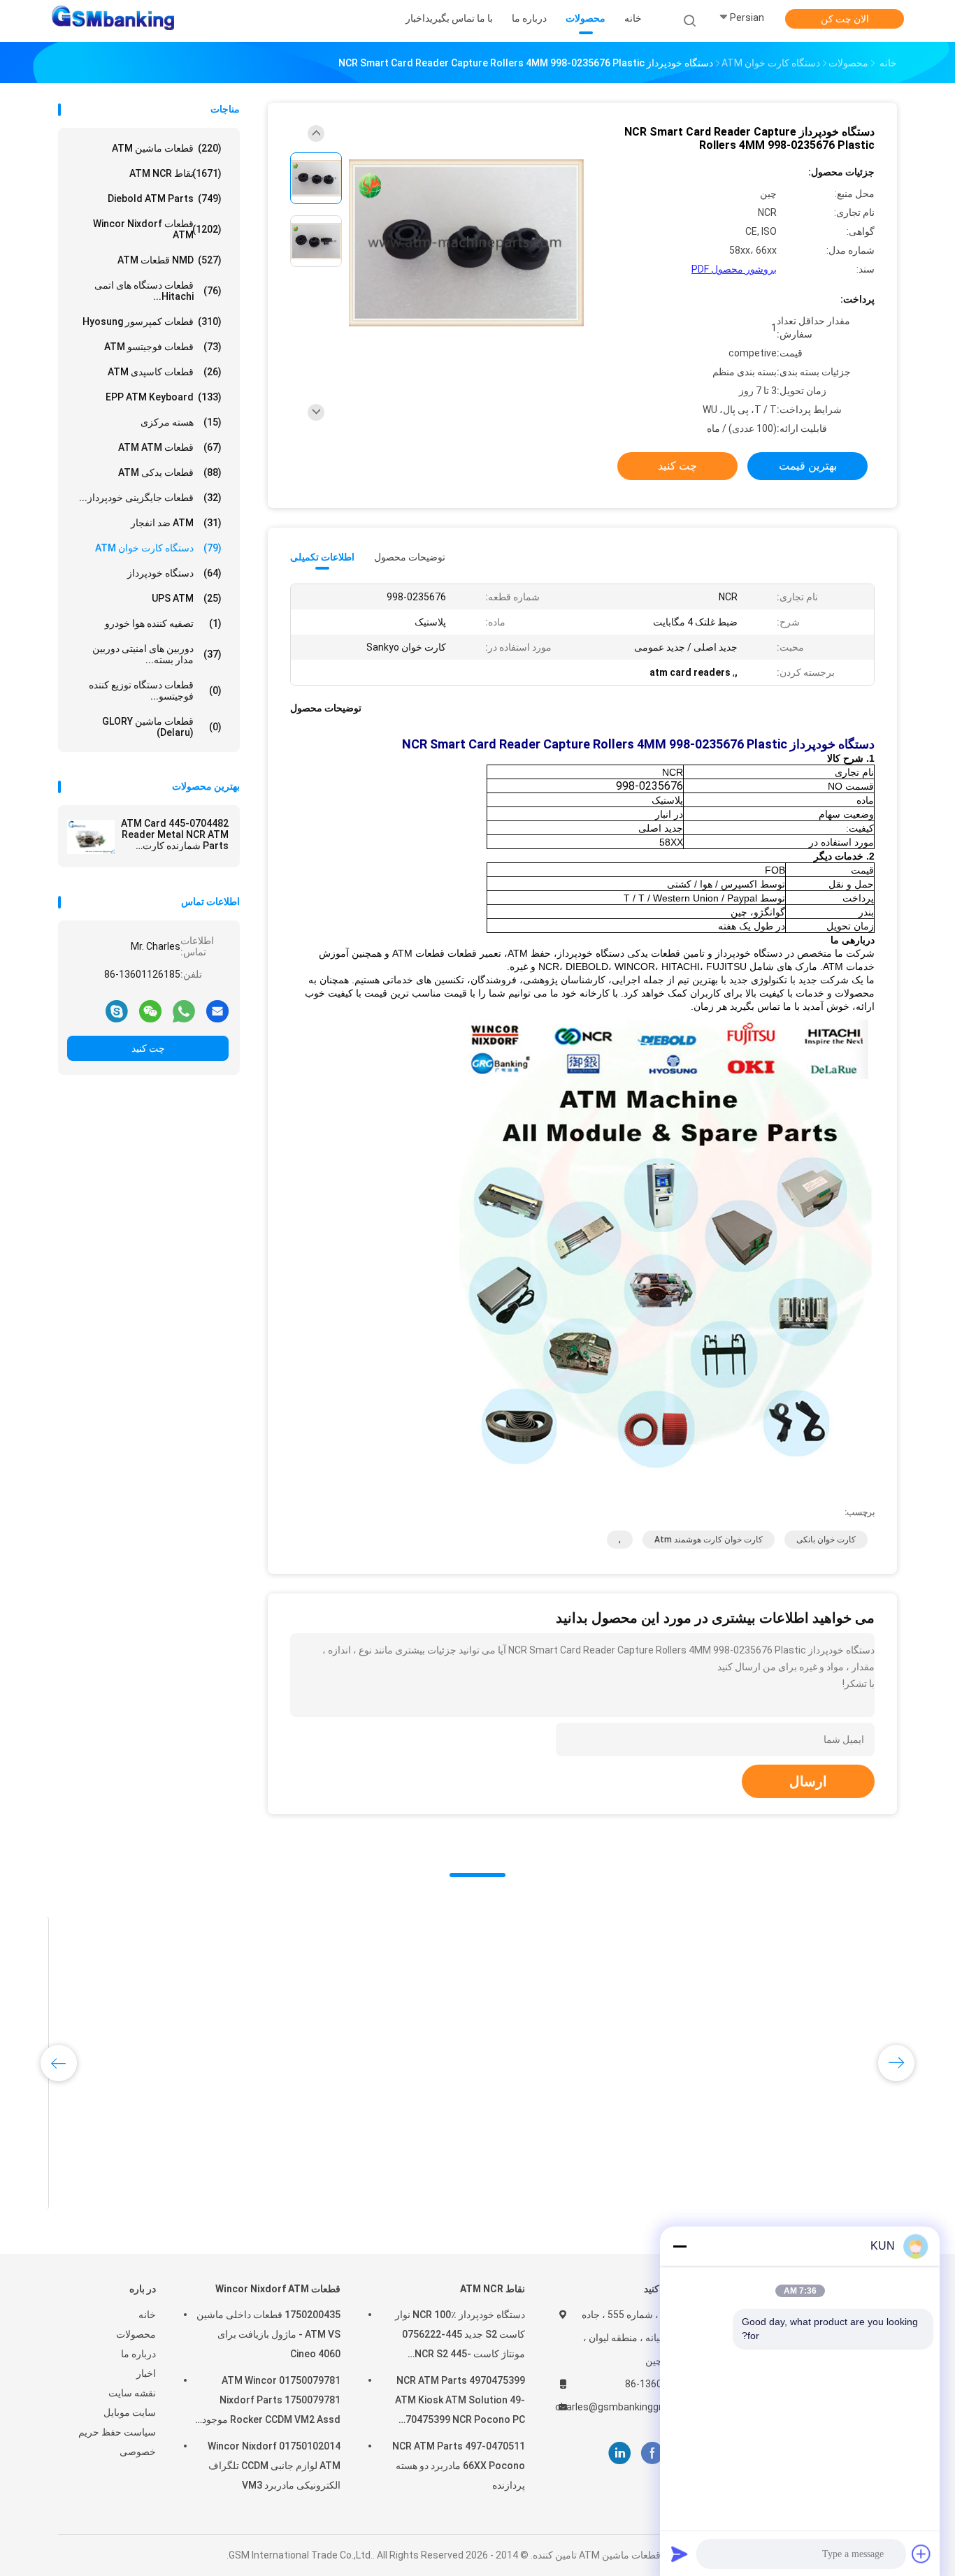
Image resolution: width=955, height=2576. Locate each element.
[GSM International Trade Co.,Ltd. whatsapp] (184, 1011)
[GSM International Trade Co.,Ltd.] (113, 21)
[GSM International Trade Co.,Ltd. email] (217, 1011)
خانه (147, 2315)
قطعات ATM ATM (170, 447)
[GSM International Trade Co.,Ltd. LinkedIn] (620, 2453)
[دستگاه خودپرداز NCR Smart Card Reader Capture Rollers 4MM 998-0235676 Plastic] (466, 243)
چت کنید (148, 1048)
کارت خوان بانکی (826, 1540)
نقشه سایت (132, 2393)
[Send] (680, 2554)
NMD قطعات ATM (170, 260)
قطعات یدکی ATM (170, 472)
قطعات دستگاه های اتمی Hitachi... (158, 291)
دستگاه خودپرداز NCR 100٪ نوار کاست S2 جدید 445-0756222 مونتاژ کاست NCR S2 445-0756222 (460, 2336)
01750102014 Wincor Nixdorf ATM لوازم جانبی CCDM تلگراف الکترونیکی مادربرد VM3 (274, 2466)
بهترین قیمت (808, 466)
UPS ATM (187, 598)
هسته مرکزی (181, 422)
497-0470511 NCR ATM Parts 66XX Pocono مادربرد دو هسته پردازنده (459, 2466)
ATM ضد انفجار (176, 523)
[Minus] (680, 2246)
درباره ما (138, 2354)
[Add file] (921, 2554)
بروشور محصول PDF (734, 269)
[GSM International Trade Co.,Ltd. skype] (117, 1011)
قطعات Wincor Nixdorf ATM (157, 229)
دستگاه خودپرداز (174, 573)
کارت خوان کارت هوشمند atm (709, 1540)
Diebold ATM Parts (165, 198)
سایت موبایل (130, 2412)
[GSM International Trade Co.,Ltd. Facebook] (652, 2453)
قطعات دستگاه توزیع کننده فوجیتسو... (155, 690)
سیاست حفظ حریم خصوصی (117, 2442)
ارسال (808, 1781)
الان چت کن (845, 19)
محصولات (136, 2334)
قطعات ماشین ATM (167, 148)
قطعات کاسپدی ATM (165, 372)
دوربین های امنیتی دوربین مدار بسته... (157, 654)
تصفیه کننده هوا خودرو (163, 623)
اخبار (146, 2373)
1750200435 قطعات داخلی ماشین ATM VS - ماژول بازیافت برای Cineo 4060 (268, 2334)
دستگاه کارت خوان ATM (158, 548)
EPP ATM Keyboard (164, 397)
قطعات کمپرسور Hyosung (152, 321)
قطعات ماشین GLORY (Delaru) (162, 727)
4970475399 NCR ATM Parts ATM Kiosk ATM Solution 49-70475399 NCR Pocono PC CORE (460, 2402)
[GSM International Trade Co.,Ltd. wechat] (150, 1011)
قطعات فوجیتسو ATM (163, 347)
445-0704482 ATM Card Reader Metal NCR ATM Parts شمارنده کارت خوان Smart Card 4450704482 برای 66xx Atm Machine (175, 834)
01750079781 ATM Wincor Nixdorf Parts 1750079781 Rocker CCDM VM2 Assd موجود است (271, 2402)
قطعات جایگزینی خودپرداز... (150, 498)
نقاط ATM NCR (175, 173)
